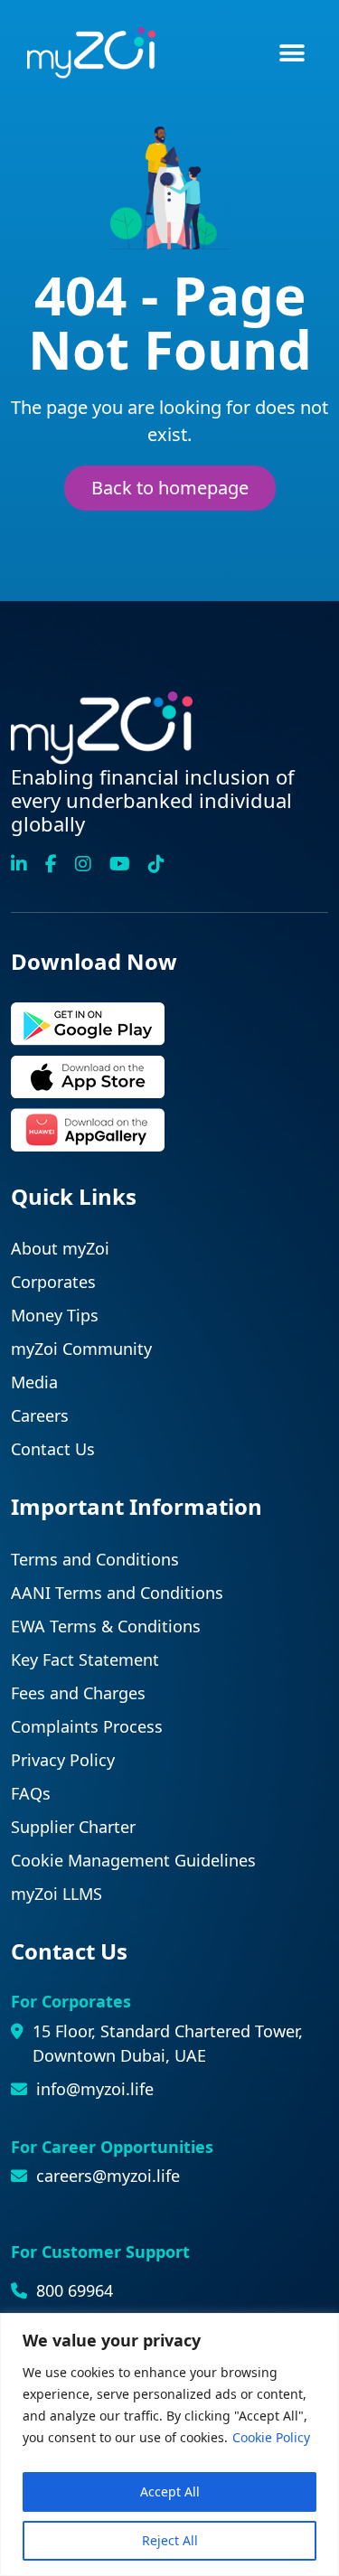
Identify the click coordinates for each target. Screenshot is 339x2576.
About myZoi (60, 1248)
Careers (40, 1415)
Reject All (170, 2540)
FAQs (31, 1793)
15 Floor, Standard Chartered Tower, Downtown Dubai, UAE (168, 2043)
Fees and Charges (78, 1693)
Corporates (53, 1282)
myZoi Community (81, 1349)
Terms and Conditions (95, 1559)
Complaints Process (87, 1726)
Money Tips (55, 1315)
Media (34, 1382)
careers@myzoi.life (108, 2176)
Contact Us (53, 1449)
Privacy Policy (63, 1760)
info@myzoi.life (95, 2089)
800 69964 (75, 2290)
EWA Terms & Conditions (106, 1626)
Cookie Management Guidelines (133, 1860)
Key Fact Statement (85, 1659)
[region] (169, 2444)
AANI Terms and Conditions (117, 1593)
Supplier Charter (73, 1827)
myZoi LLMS (56, 1894)
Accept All (170, 2491)
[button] (292, 53)
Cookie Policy (271, 2437)
